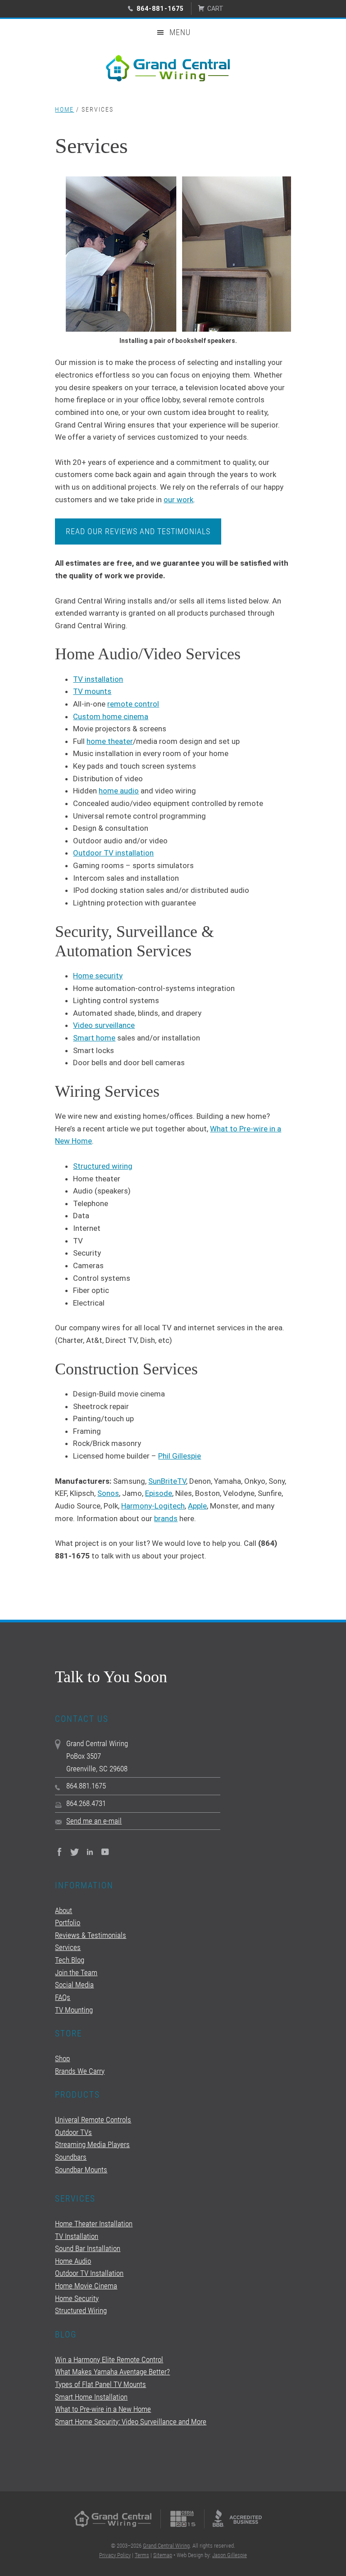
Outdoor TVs (73, 2132)
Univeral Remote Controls (93, 2120)
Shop (62, 2058)
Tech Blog (70, 1960)
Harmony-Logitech (153, 1506)
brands (166, 1518)
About (64, 1910)
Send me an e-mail (94, 1821)
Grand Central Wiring (173, 68)
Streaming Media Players (92, 2144)
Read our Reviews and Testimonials (138, 531)
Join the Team (76, 1973)
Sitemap (163, 2555)
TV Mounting (74, 2010)
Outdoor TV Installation (89, 2273)
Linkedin (90, 1852)
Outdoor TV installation (113, 853)
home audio (119, 791)
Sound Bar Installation (88, 2248)
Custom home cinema (111, 716)
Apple (197, 1506)
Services (68, 1947)
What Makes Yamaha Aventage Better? (112, 2372)
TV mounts (92, 691)
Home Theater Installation (94, 2224)
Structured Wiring (81, 2310)
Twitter (75, 1852)
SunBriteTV (167, 1481)
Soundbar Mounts (81, 2170)
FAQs (63, 1997)
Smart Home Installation (91, 2397)
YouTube (105, 1852)
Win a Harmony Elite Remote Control (109, 2360)
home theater (110, 741)
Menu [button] (180, 32)
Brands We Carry (80, 2071)
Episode (159, 1493)
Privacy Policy (115, 2555)
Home (64, 109)
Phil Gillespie (180, 1456)
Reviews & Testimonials (91, 1935)
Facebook (59, 1852)
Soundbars (71, 2157)
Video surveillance (104, 1025)
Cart (215, 9)
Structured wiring (103, 1166)
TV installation (98, 679)
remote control (133, 704)
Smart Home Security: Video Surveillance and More (131, 2422)
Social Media (74, 1985)
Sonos (108, 1493)
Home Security (77, 2298)
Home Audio (73, 2261)
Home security (98, 976)
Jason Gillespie (230, 2555)
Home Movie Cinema (86, 2286)
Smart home (94, 1038)
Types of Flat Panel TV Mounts (100, 2384)
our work (178, 500)
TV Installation (77, 2236)
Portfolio (68, 1923)
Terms (142, 2555)
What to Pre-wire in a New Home (103, 2409)
